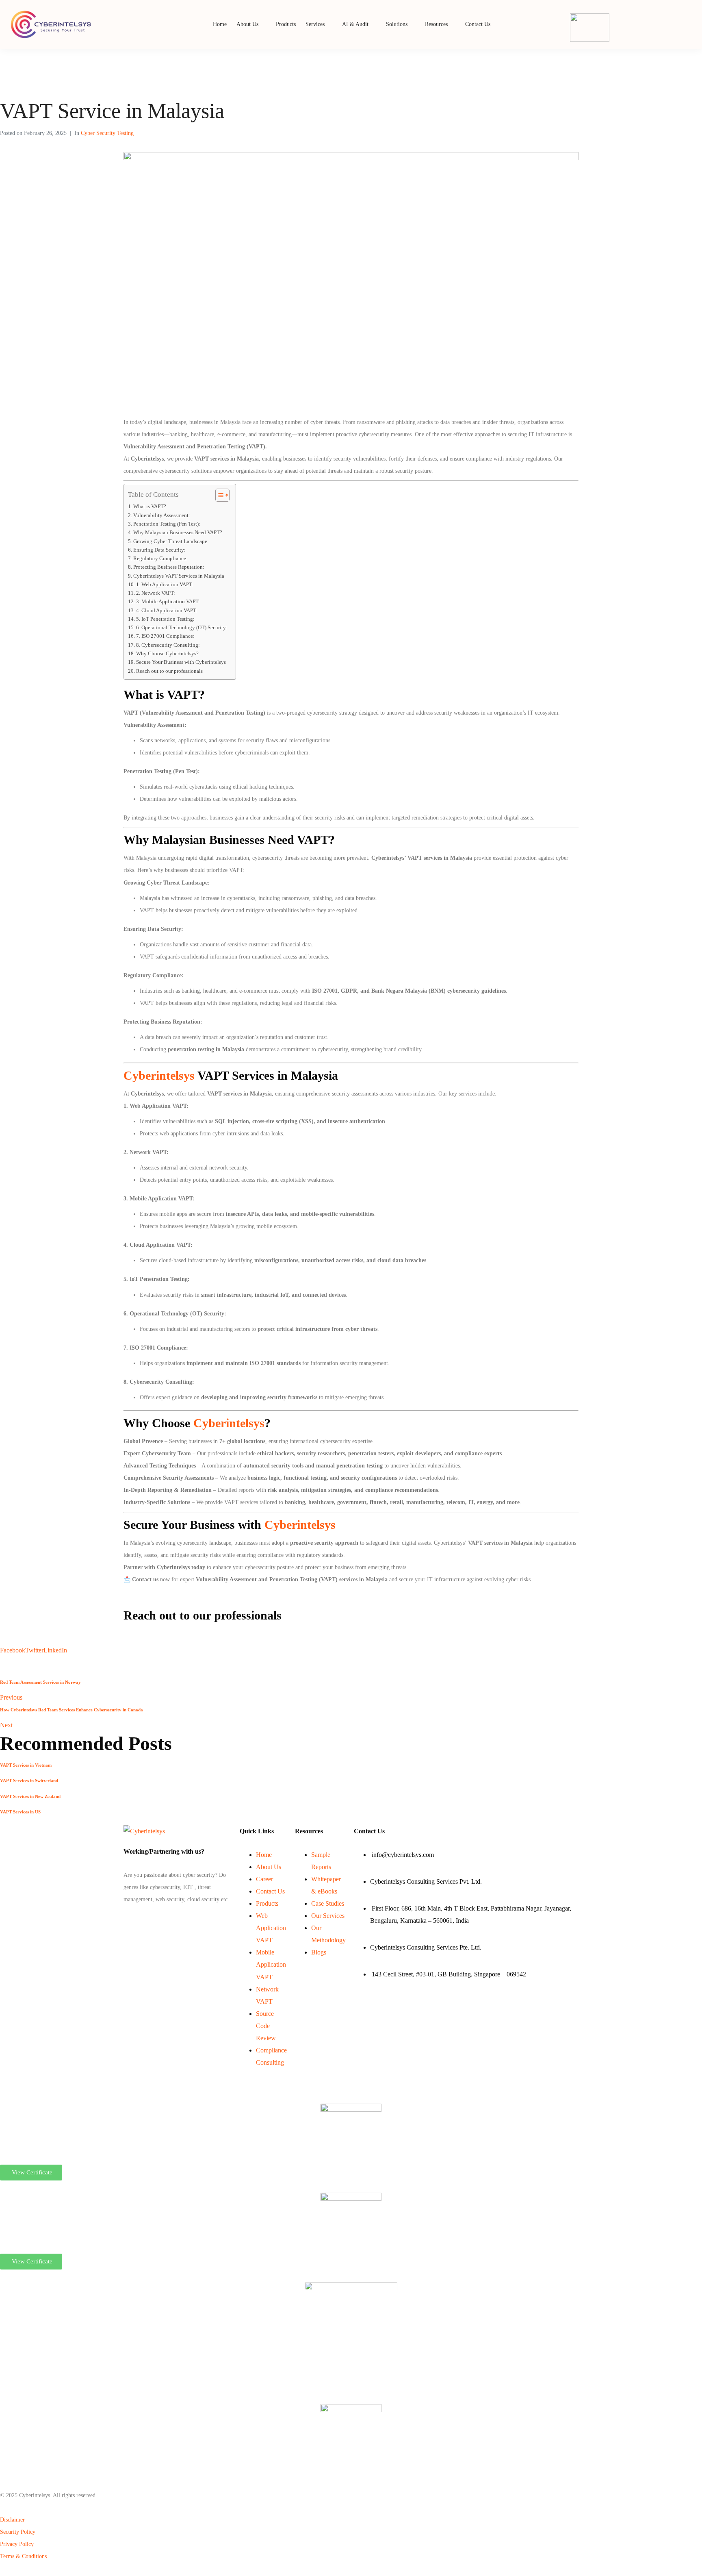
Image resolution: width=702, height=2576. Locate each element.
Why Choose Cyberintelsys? (167, 654)
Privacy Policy (17, 2544)
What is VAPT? (150, 507)
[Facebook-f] (124, 1920)
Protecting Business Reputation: (169, 567)
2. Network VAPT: (156, 593)
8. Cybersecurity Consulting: (168, 645)
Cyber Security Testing (107, 133)
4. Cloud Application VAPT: (167, 611)
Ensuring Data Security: (159, 550)
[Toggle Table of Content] (218, 495)
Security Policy (18, 2532)
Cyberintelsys (160, 1075)
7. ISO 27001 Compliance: (165, 636)
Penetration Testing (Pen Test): (167, 524)
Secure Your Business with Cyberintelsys (181, 662)
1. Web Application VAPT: (165, 585)
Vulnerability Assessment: (162, 515)
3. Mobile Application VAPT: (168, 602)
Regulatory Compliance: (160, 559)
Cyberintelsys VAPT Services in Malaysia (179, 576)
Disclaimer (12, 2520)
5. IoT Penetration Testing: (165, 619)
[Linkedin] (126, 1920)
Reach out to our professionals (169, 671)
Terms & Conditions (23, 2556)
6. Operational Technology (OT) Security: (182, 628)
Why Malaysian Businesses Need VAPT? (178, 533)
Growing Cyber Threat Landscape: (171, 541)
